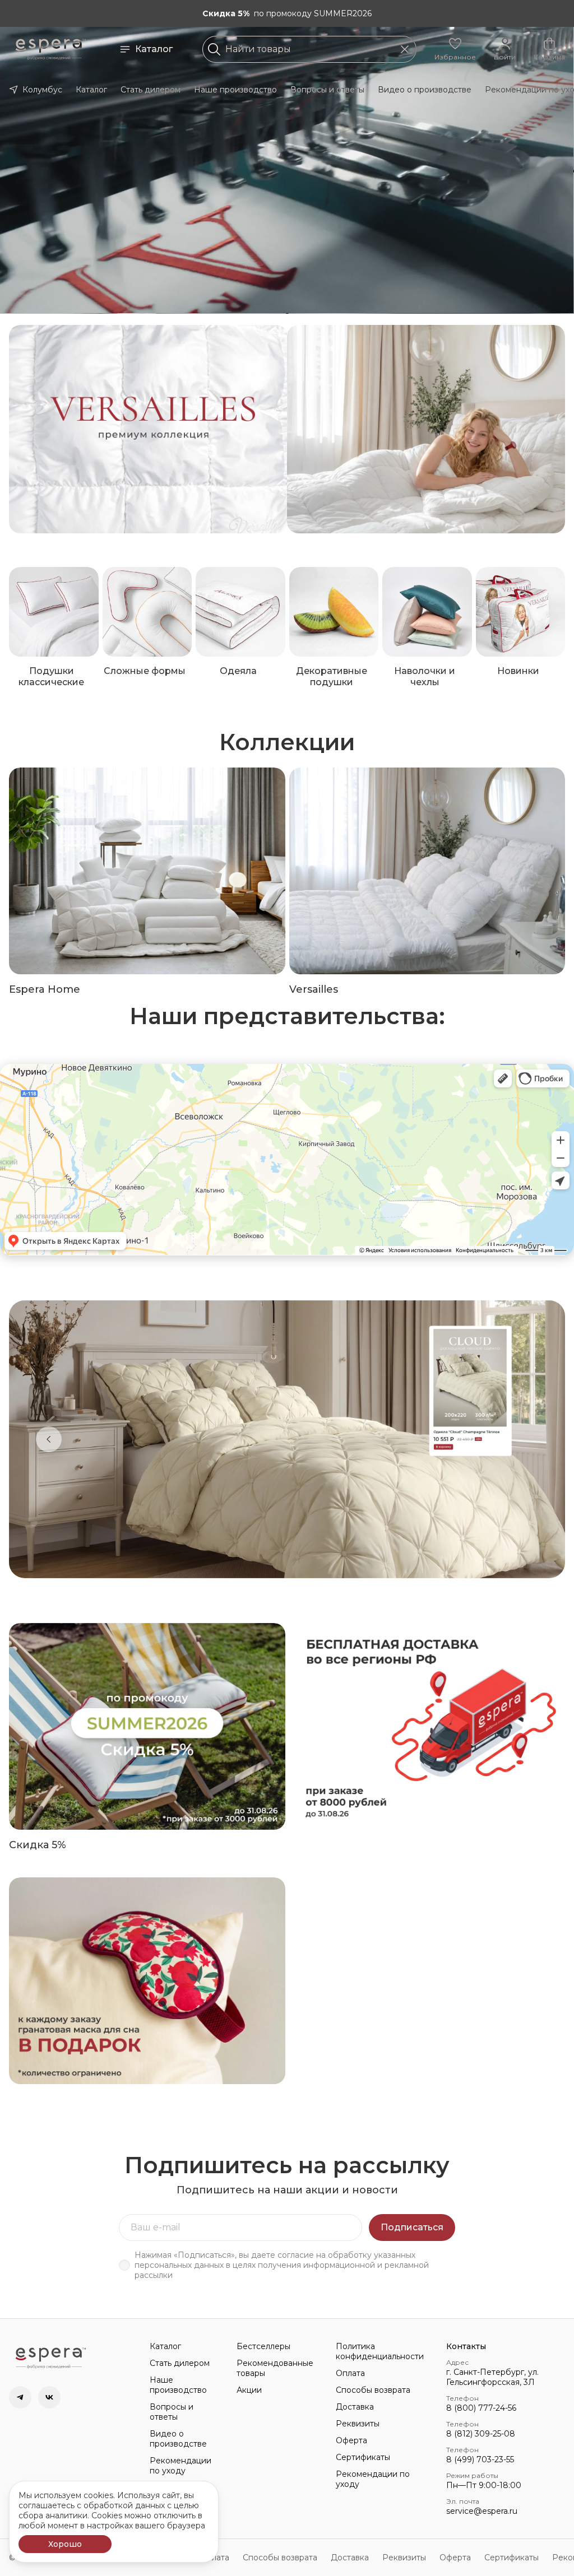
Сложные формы (145, 671)
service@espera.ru (482, 2511)
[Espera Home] (147, 871)
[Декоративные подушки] (334, 612)
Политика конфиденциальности (380, 2351)
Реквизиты (358, 2424)
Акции (249, 2390)
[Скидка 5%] (147, 1726)
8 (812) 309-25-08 (481, 2434)
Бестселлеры (263, 2346)
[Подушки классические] (54, 612)
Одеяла (238, 671)
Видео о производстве (425, 90)
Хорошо (65, 2544)
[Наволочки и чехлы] (427, 612)
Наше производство (235, 90)
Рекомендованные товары (275, 2368)
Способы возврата (373, 2390)
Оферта (351, 2440)
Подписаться (412, 2227)
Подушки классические (51, 676)
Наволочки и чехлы (425, 676)
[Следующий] (525, 1439)
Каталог (154, 49)
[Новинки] (521, 612)
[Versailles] (427, 871)
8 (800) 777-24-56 (481, 2408)
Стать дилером (151, 90)
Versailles (314, 989)
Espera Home (45, 989)
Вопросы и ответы (327, 90)
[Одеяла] (240, 612)
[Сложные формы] (147, 612)
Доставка (355, 2407)
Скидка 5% (38, 1845)
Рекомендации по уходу (180, 2466)
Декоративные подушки (332, 676)
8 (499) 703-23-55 (480, 2459)
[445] (426, 429)
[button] (455, 49)
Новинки (518, 671)
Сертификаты (363, 2457)
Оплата (350, 2373)
